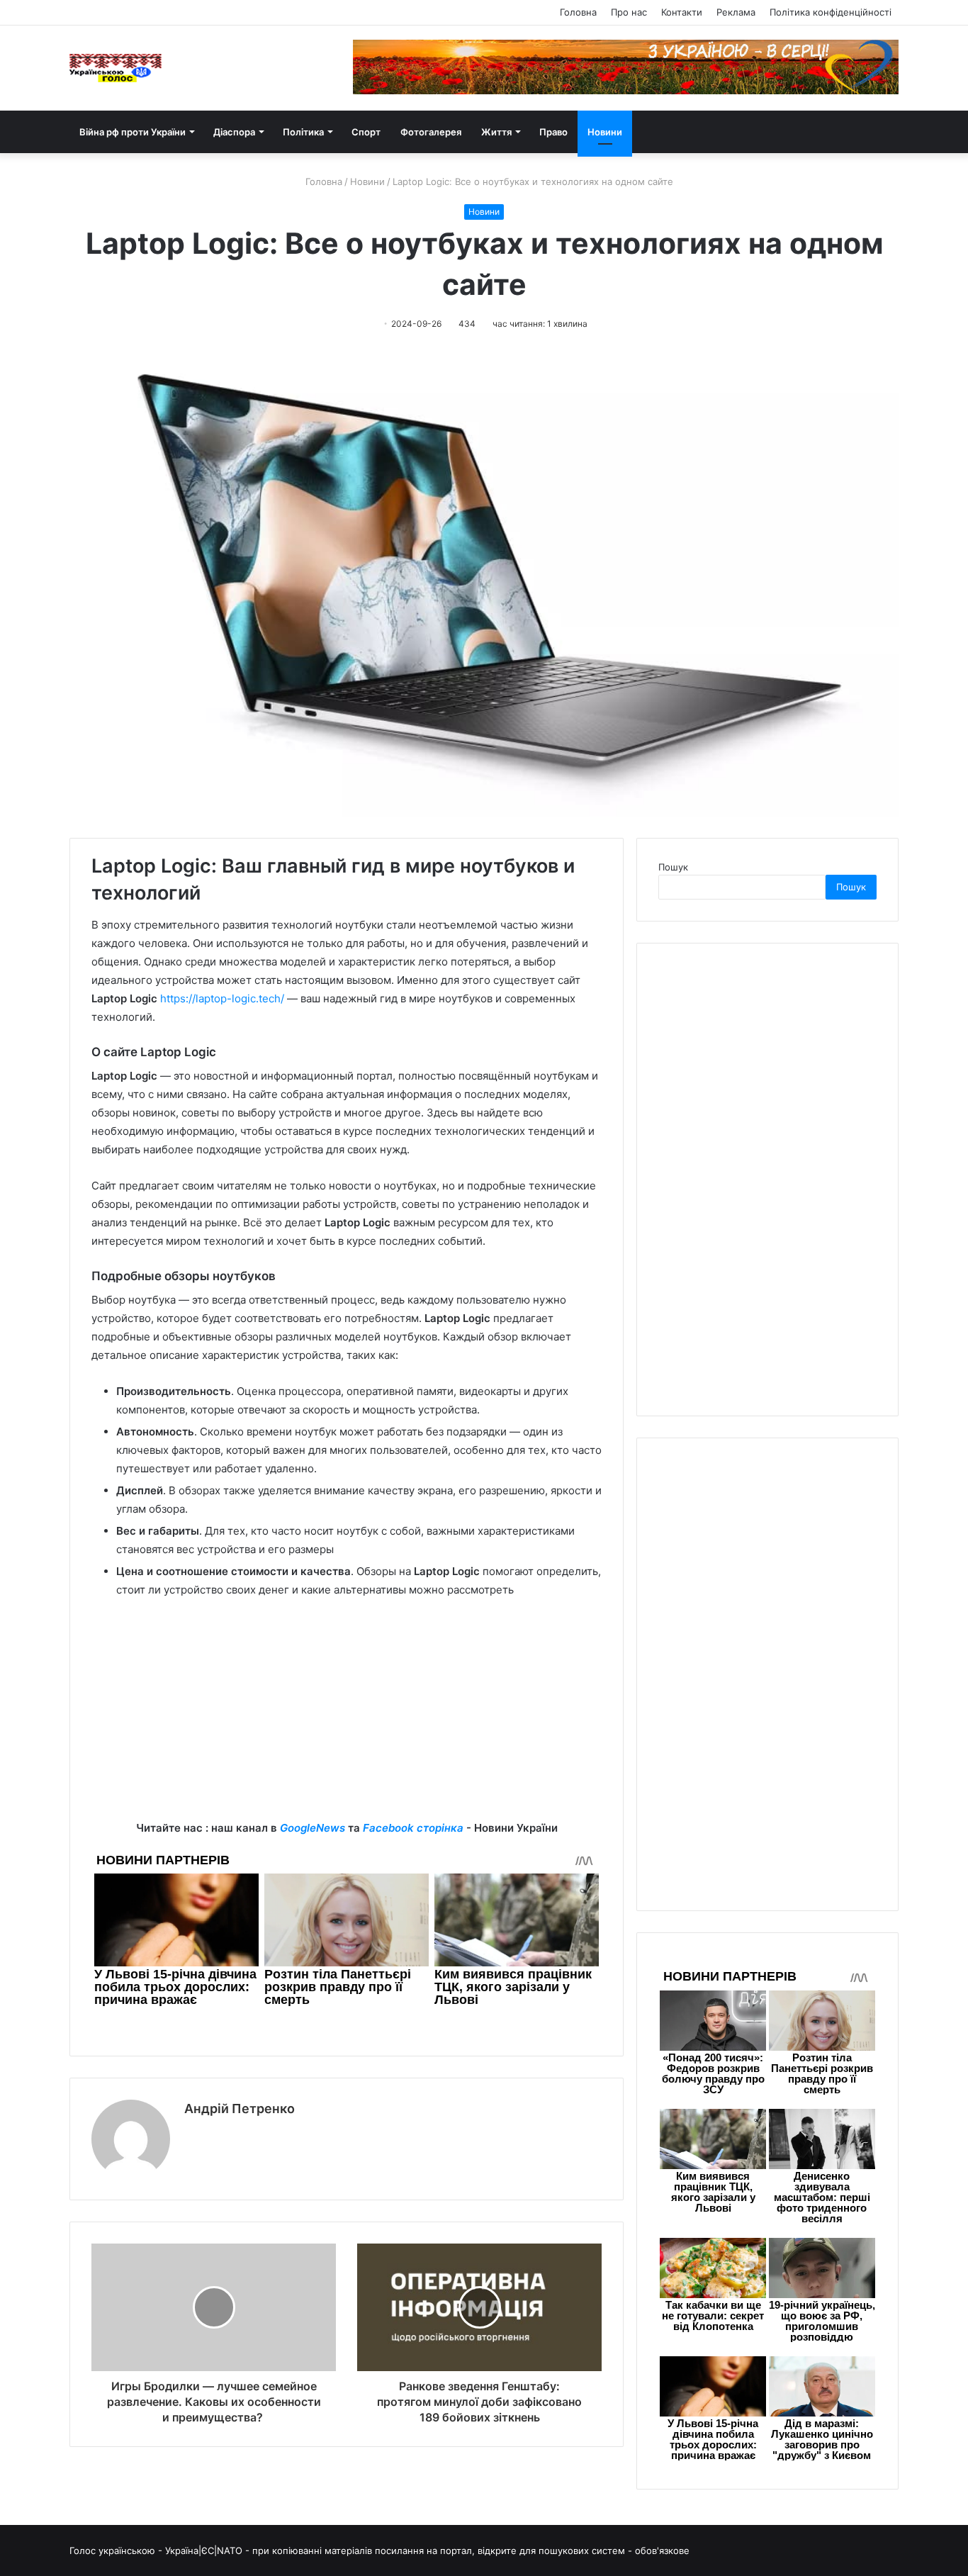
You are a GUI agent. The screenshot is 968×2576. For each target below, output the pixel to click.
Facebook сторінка (413, 1828)
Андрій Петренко (240, 2109)
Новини (605, 132)
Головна (578, 12)
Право (553, 132)
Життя (496, 132)
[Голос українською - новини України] (116, 68)
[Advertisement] (347, 1720)
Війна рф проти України (133, 132)
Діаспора (234, 132)
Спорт (366, 132)
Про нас (629, 12)
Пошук (673, 867)
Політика (303, 132)
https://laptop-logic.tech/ (222, 998)
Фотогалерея (431, 132)
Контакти (682, 12)
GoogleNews (313, 1828)
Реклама (736, 12)
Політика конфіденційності (831, 12)
